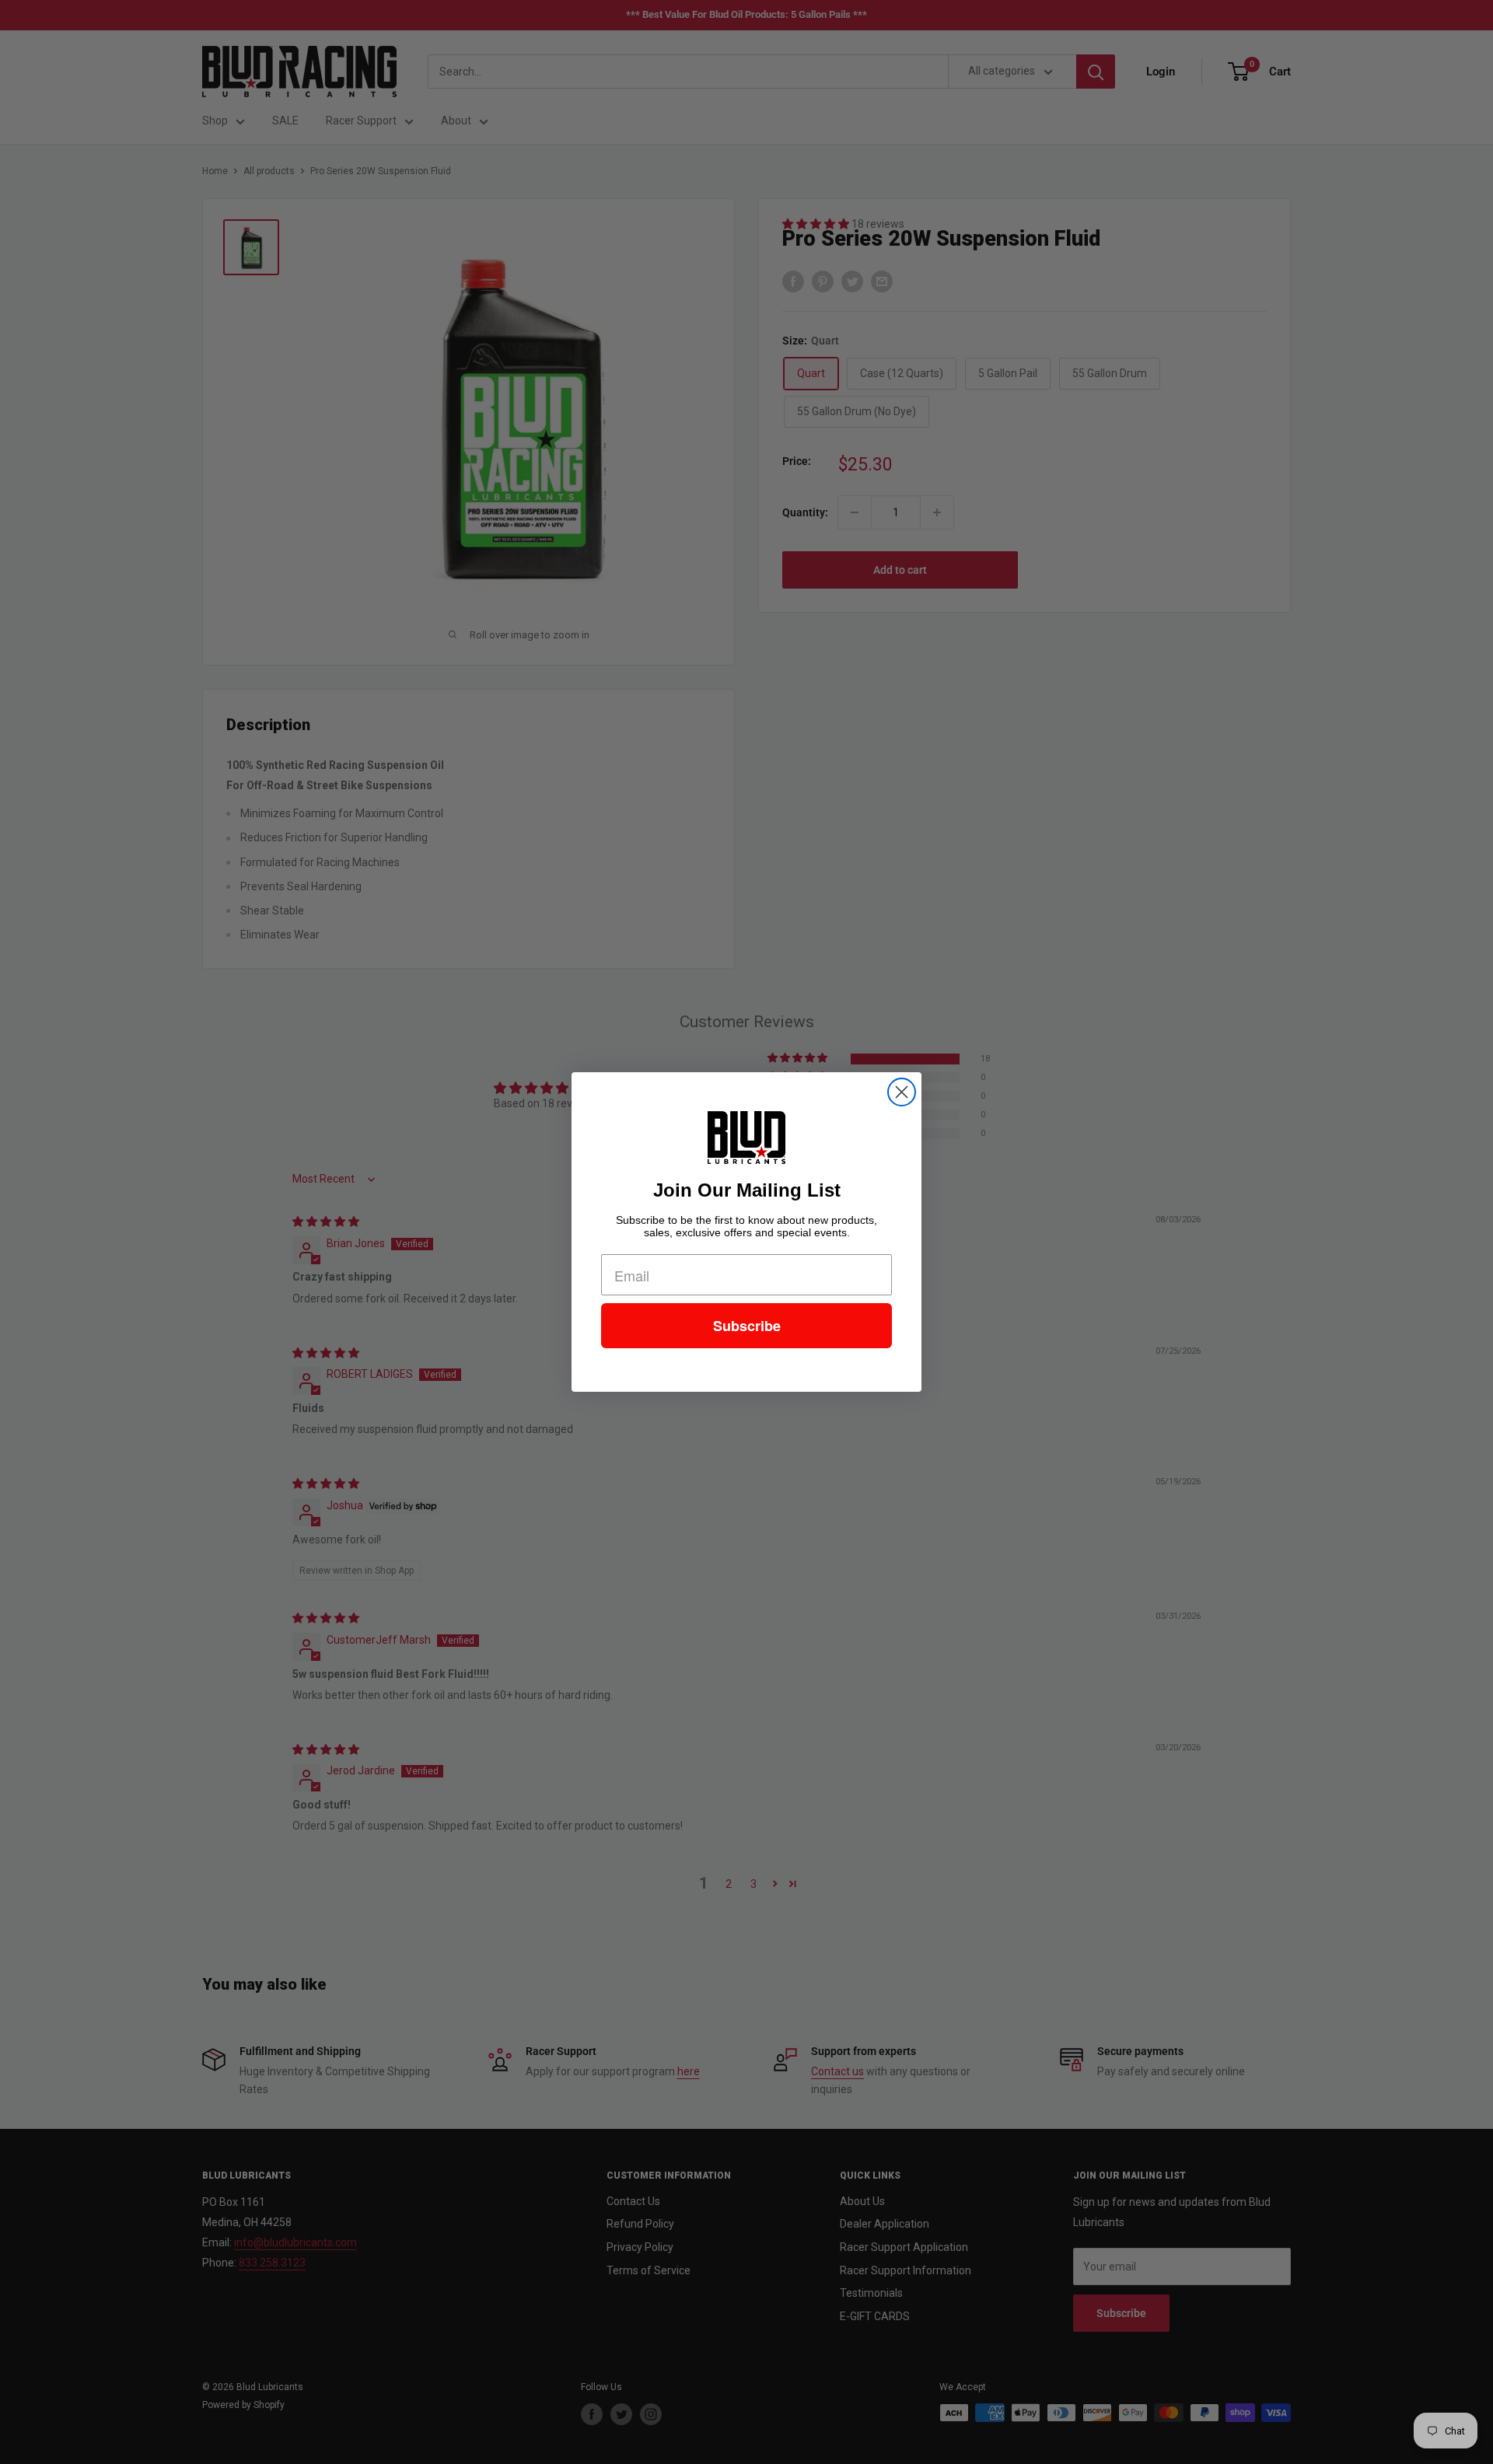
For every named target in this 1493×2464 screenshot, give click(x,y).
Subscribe (747, 1326)
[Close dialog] (902, 1092)
